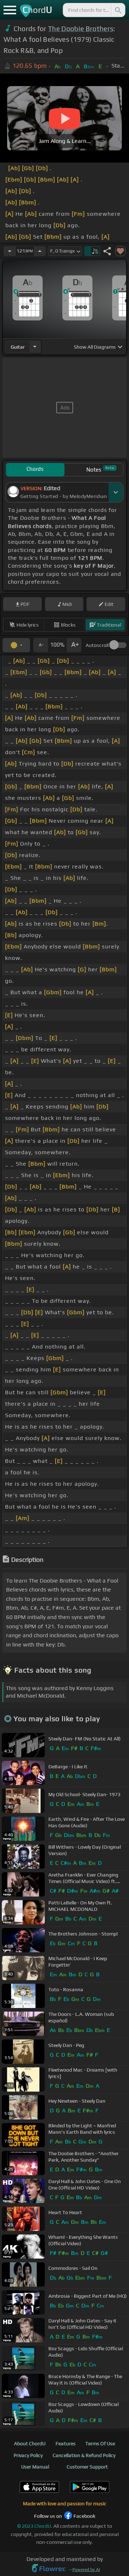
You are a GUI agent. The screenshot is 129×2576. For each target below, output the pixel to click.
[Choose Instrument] (35, 347)
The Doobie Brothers (81, 29)
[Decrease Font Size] (40, 645)
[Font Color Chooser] (16, 645)
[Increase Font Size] (74, 645)
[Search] (118, 10)
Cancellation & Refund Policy (84, 2455)
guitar (18, 347)
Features (66, 2443)
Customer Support (87, 2467)
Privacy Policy (28, 2455)
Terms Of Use (100, 2443)
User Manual (35, 2467)
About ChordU (30, 2443)
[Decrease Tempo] (10, 251)
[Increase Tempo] (40, 251)
